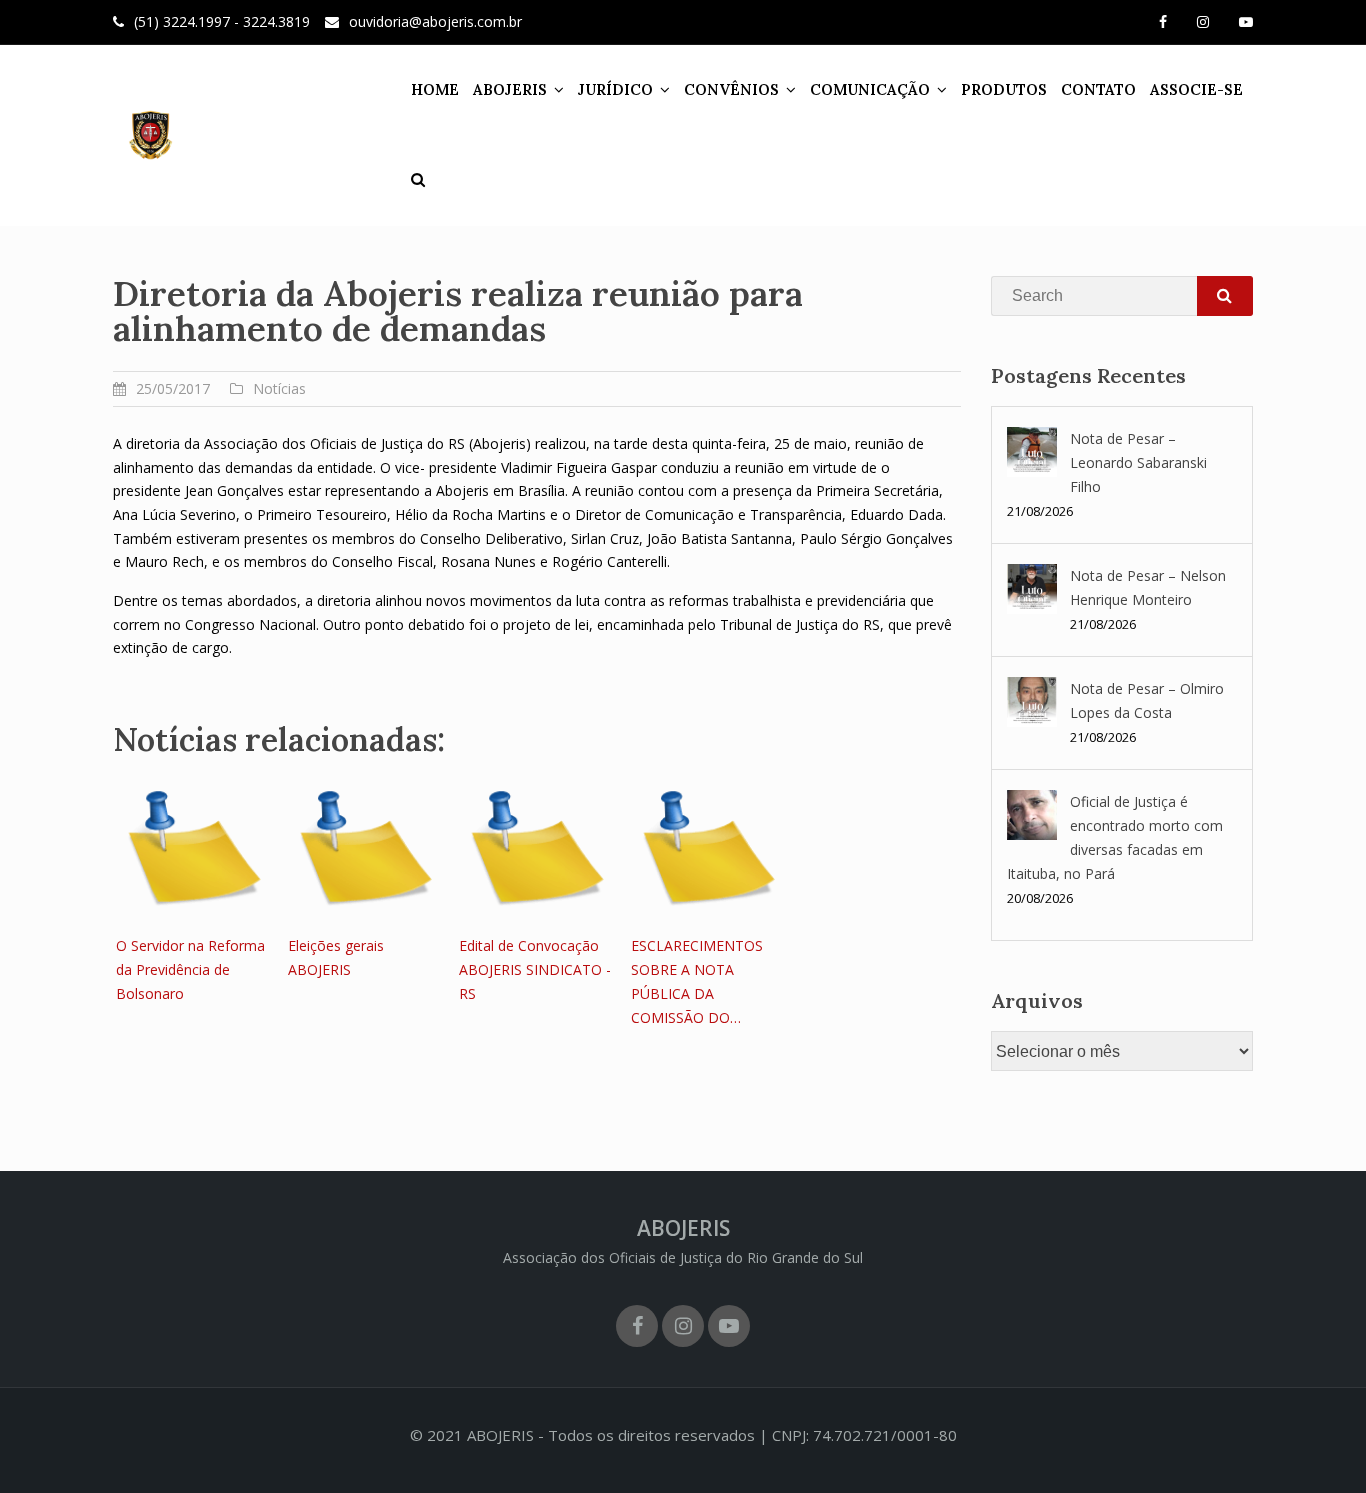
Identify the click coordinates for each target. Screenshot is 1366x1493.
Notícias (279, 388)
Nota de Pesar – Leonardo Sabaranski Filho (1138, 462)
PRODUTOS (1004, 89)
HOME (435, 89)
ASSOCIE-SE (1196, 89)
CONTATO (1098, 89)
